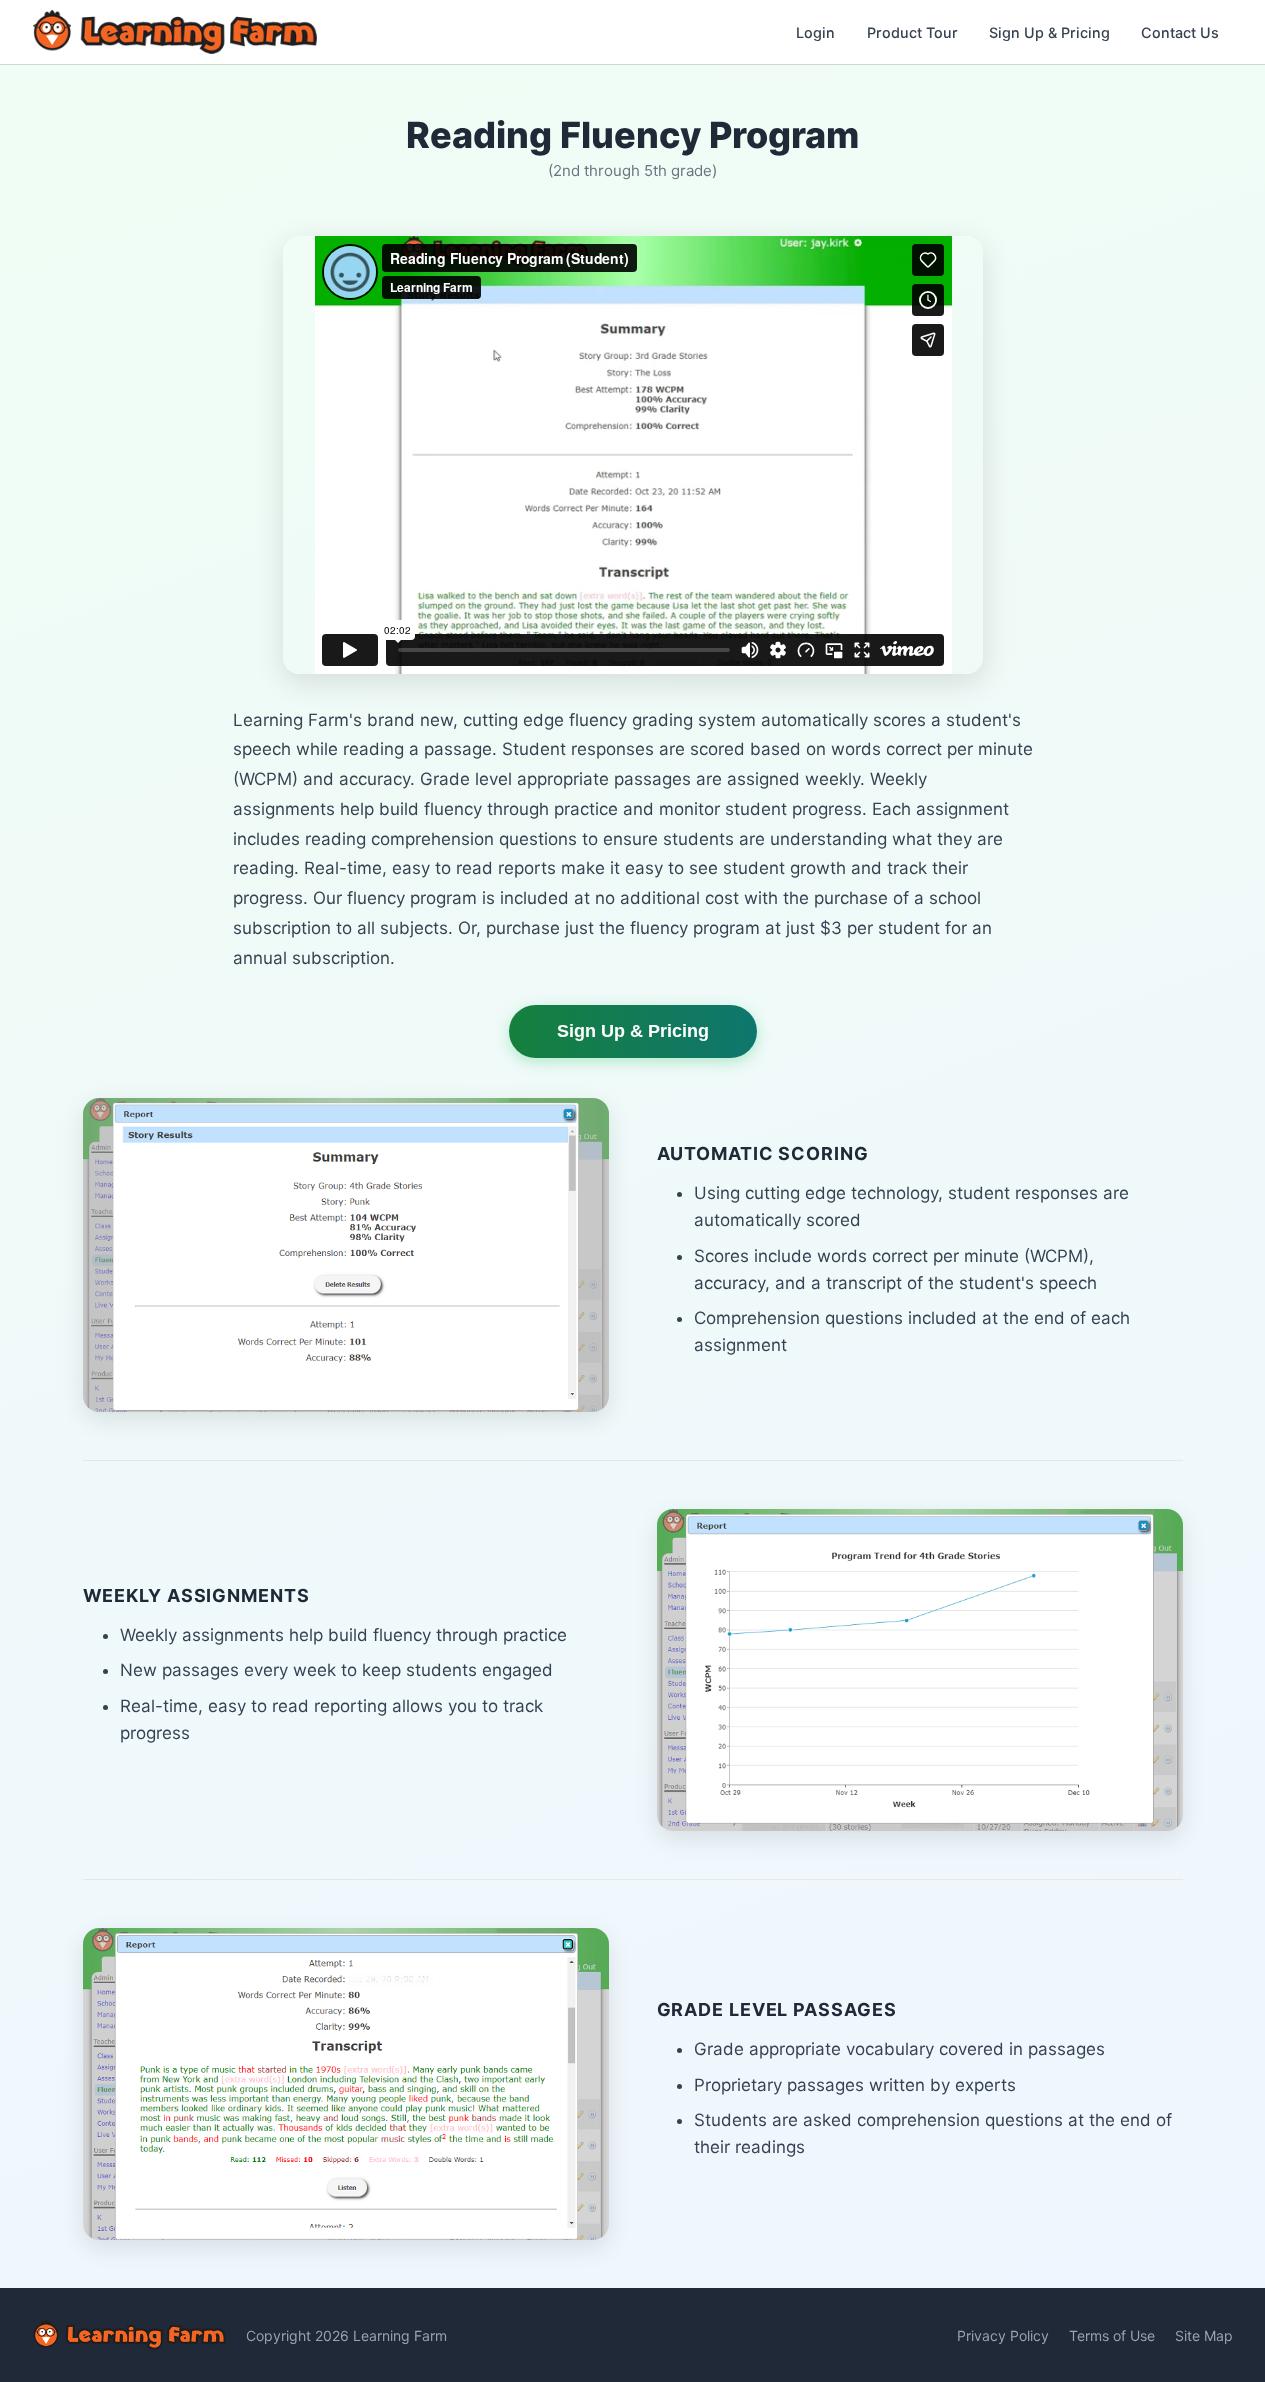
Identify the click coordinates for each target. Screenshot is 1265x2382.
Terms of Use (1112, 2335)
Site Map (1204, 2335)
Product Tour (912, 32)
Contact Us (1180, 32)
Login (815, 32)
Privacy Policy (1003, 2335)
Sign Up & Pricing (1049, 32)
